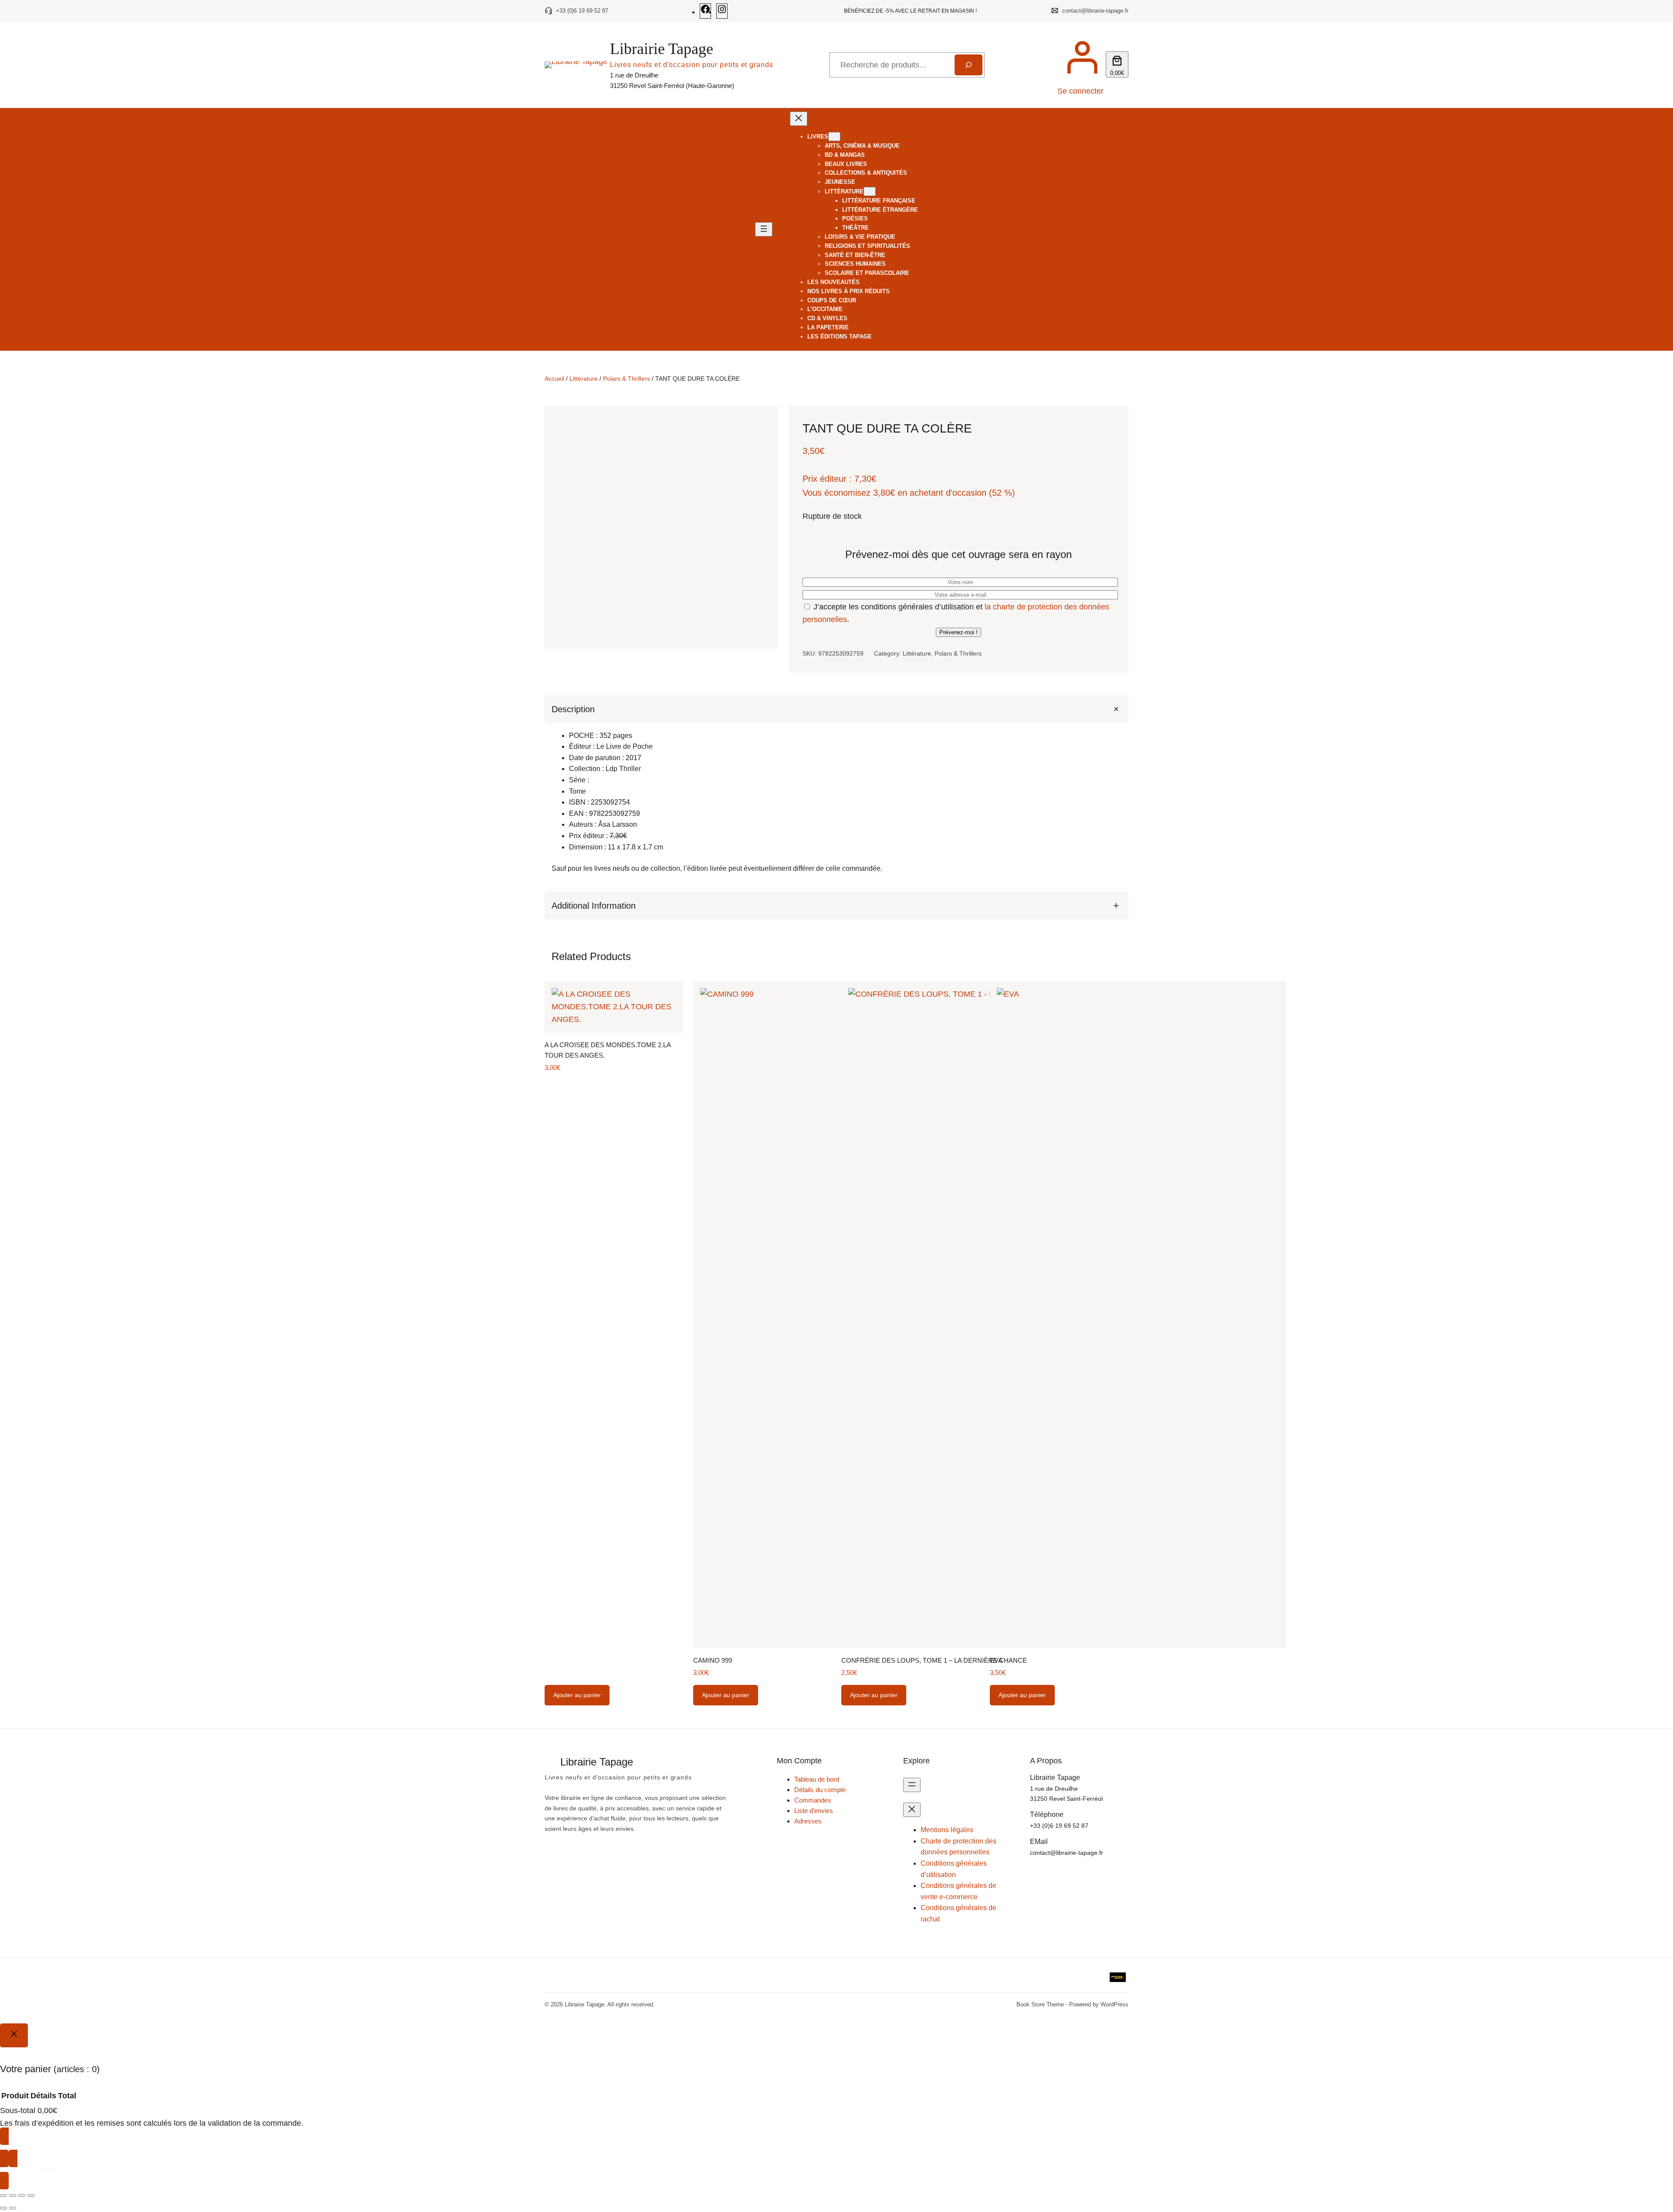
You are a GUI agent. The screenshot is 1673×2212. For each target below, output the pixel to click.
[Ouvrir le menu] (764, 229)
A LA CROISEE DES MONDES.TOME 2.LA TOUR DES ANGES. (608, 1050)
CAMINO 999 (713, 1660)
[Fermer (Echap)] (31, 2195)
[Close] (14, 2035)
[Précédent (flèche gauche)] (3, 2208)
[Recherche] (969, 65)
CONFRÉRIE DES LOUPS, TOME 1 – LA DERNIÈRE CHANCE (934, 1660)
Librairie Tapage (662, 49)
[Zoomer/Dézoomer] (3, 2195)
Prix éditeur (825, 479)
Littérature (584, 379)
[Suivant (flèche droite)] (13, 2208)
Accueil (554, 379)
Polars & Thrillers (627, 379)
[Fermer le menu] (799, 119)
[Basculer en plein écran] (13, 2195)
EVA (996, 1660)
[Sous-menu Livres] (834, 137)
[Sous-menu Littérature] (870, 191)
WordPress (1114, 2004)
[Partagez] (22, 2195)
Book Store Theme (1040, 2004)
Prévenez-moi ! (958, 632)
